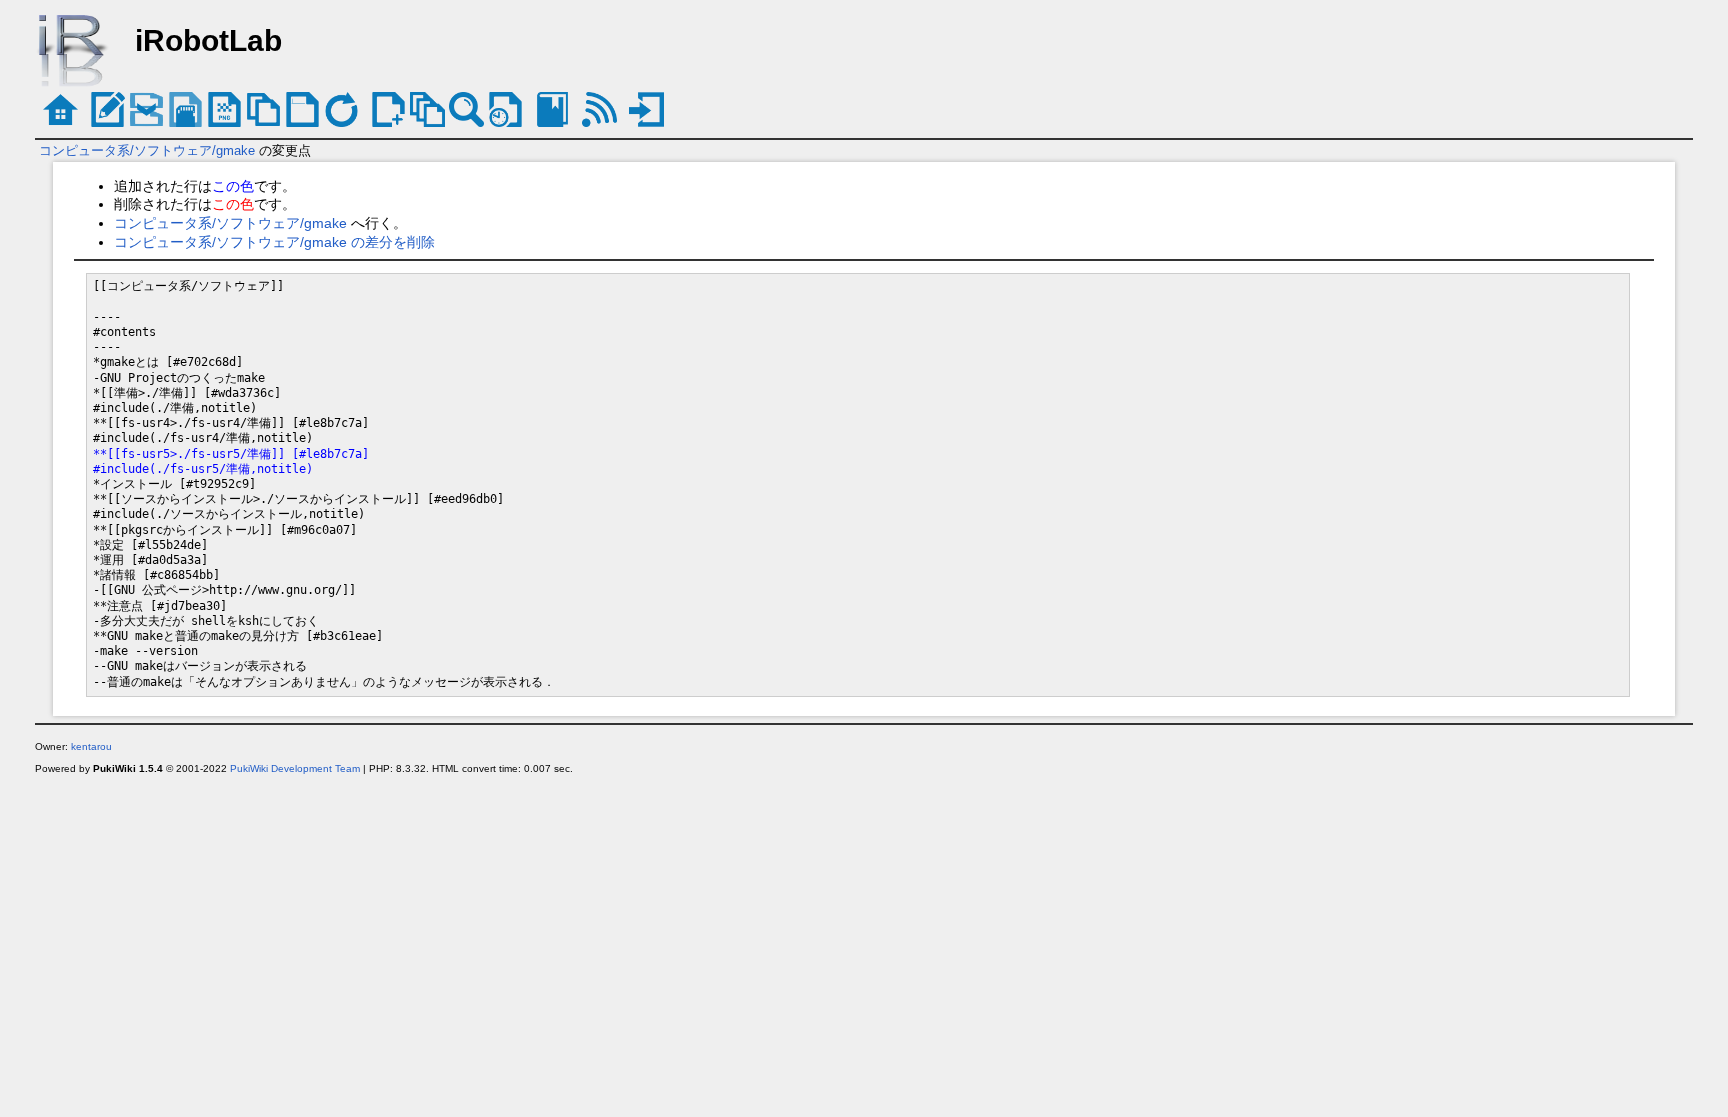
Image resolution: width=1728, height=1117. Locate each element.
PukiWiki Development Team (295, 768)
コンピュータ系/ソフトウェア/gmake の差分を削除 (274, 242)
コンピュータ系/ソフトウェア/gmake (147, 150)
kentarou (91, 746)
